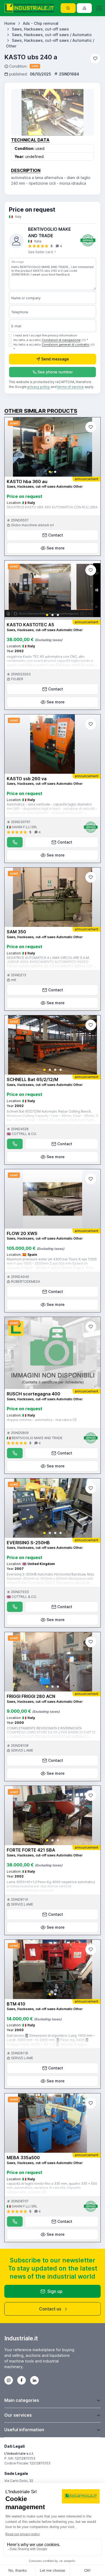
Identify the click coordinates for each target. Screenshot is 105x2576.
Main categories (22, 2400)
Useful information (24, 2430)
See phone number (55, 372)
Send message (55, 359)
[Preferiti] (95, 59)
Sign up (55, 2291)
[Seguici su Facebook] (22, 2380)
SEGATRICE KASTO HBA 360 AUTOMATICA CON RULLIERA (52, 507)
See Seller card (41, 252)
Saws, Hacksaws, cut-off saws (40, 29)
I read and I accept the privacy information (45, 335)
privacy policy (39, 387)
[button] (50, 472)
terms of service (71, 387)
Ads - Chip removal (41, 23)
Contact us (50, 2309)
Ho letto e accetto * (51, 340)
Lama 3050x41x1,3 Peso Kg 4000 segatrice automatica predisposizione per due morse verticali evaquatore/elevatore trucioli (51, 1886)
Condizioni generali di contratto (66, 345)
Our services (18, 2415)
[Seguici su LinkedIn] (34, 2380)
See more (56, 548)
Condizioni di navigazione (61, 340)
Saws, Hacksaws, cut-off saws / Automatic (52, 35)
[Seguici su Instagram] (9, 2380)
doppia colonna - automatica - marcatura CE (42, 1420)
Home (10, 23)
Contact (56, 535)
